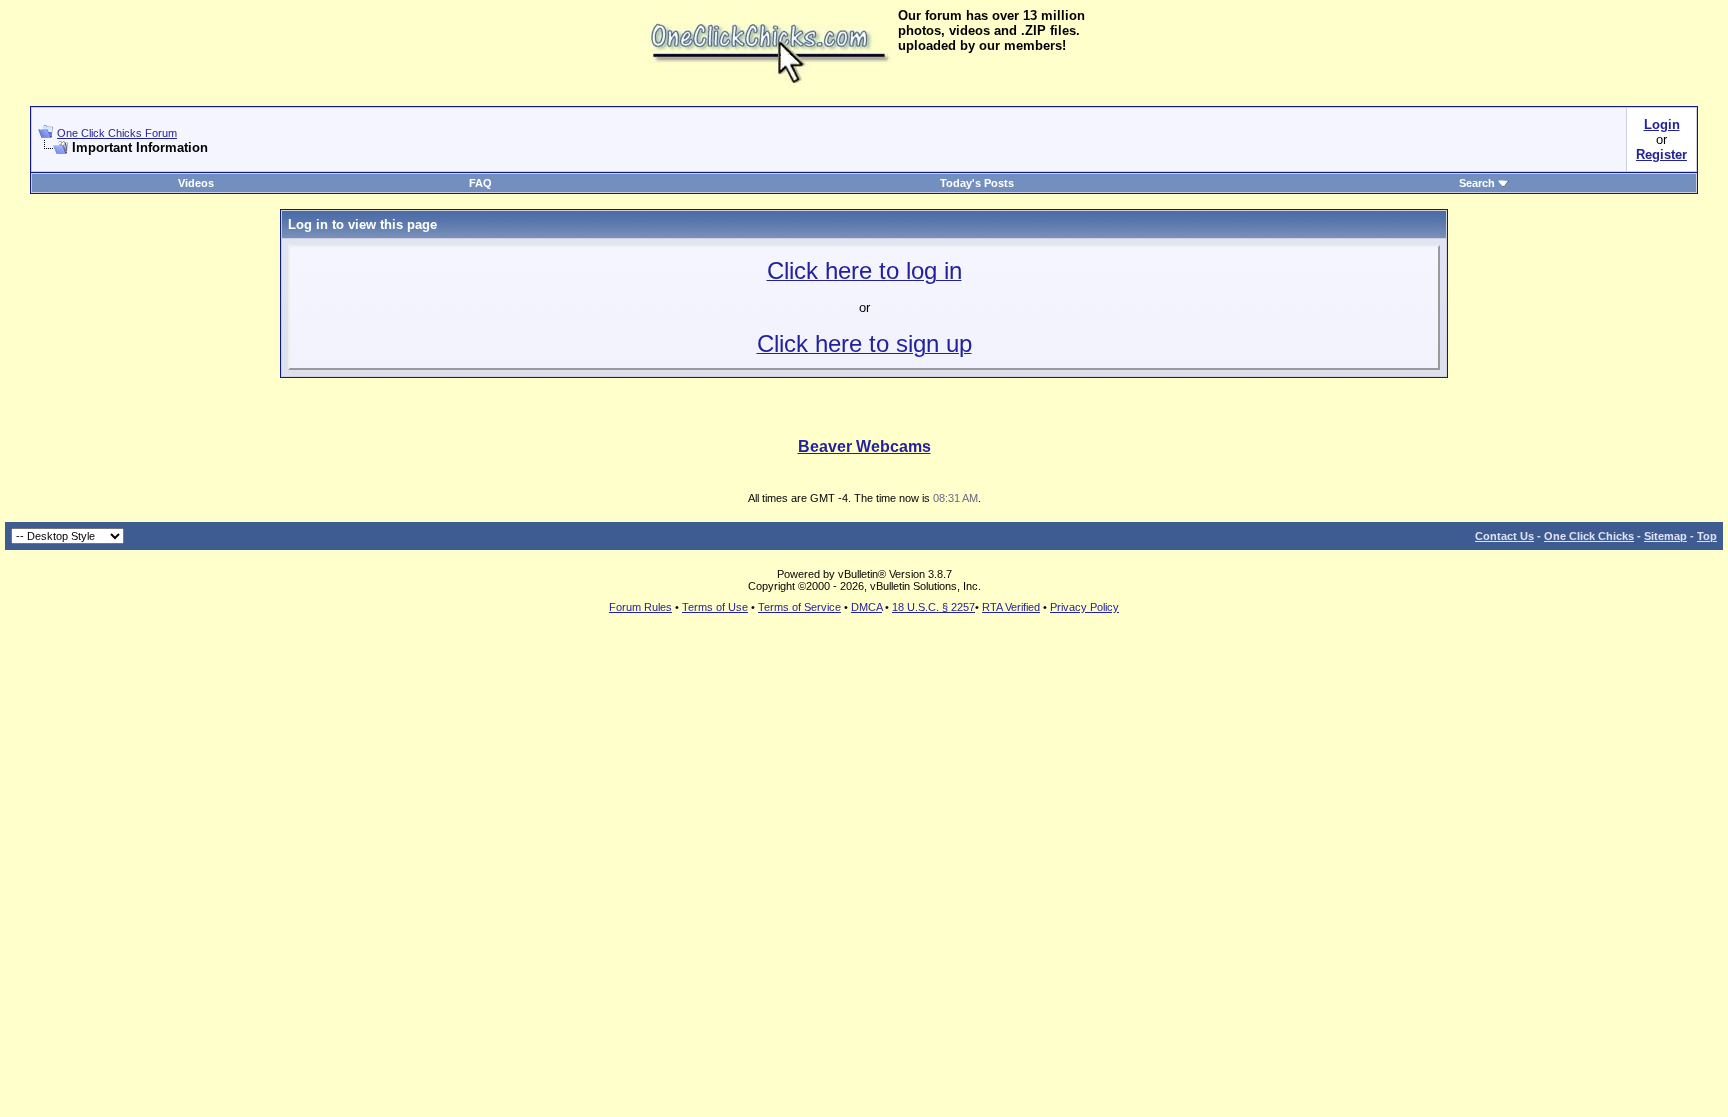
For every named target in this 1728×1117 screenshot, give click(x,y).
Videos (196, 183)
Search (1477, 183)
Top (1707, 536)
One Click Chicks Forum (117, 133)
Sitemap (1665, 536)
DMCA (866, 607)
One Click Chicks (1589, 536)
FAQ (480, 183)
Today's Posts (977, 183)
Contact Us (1504, 536)
